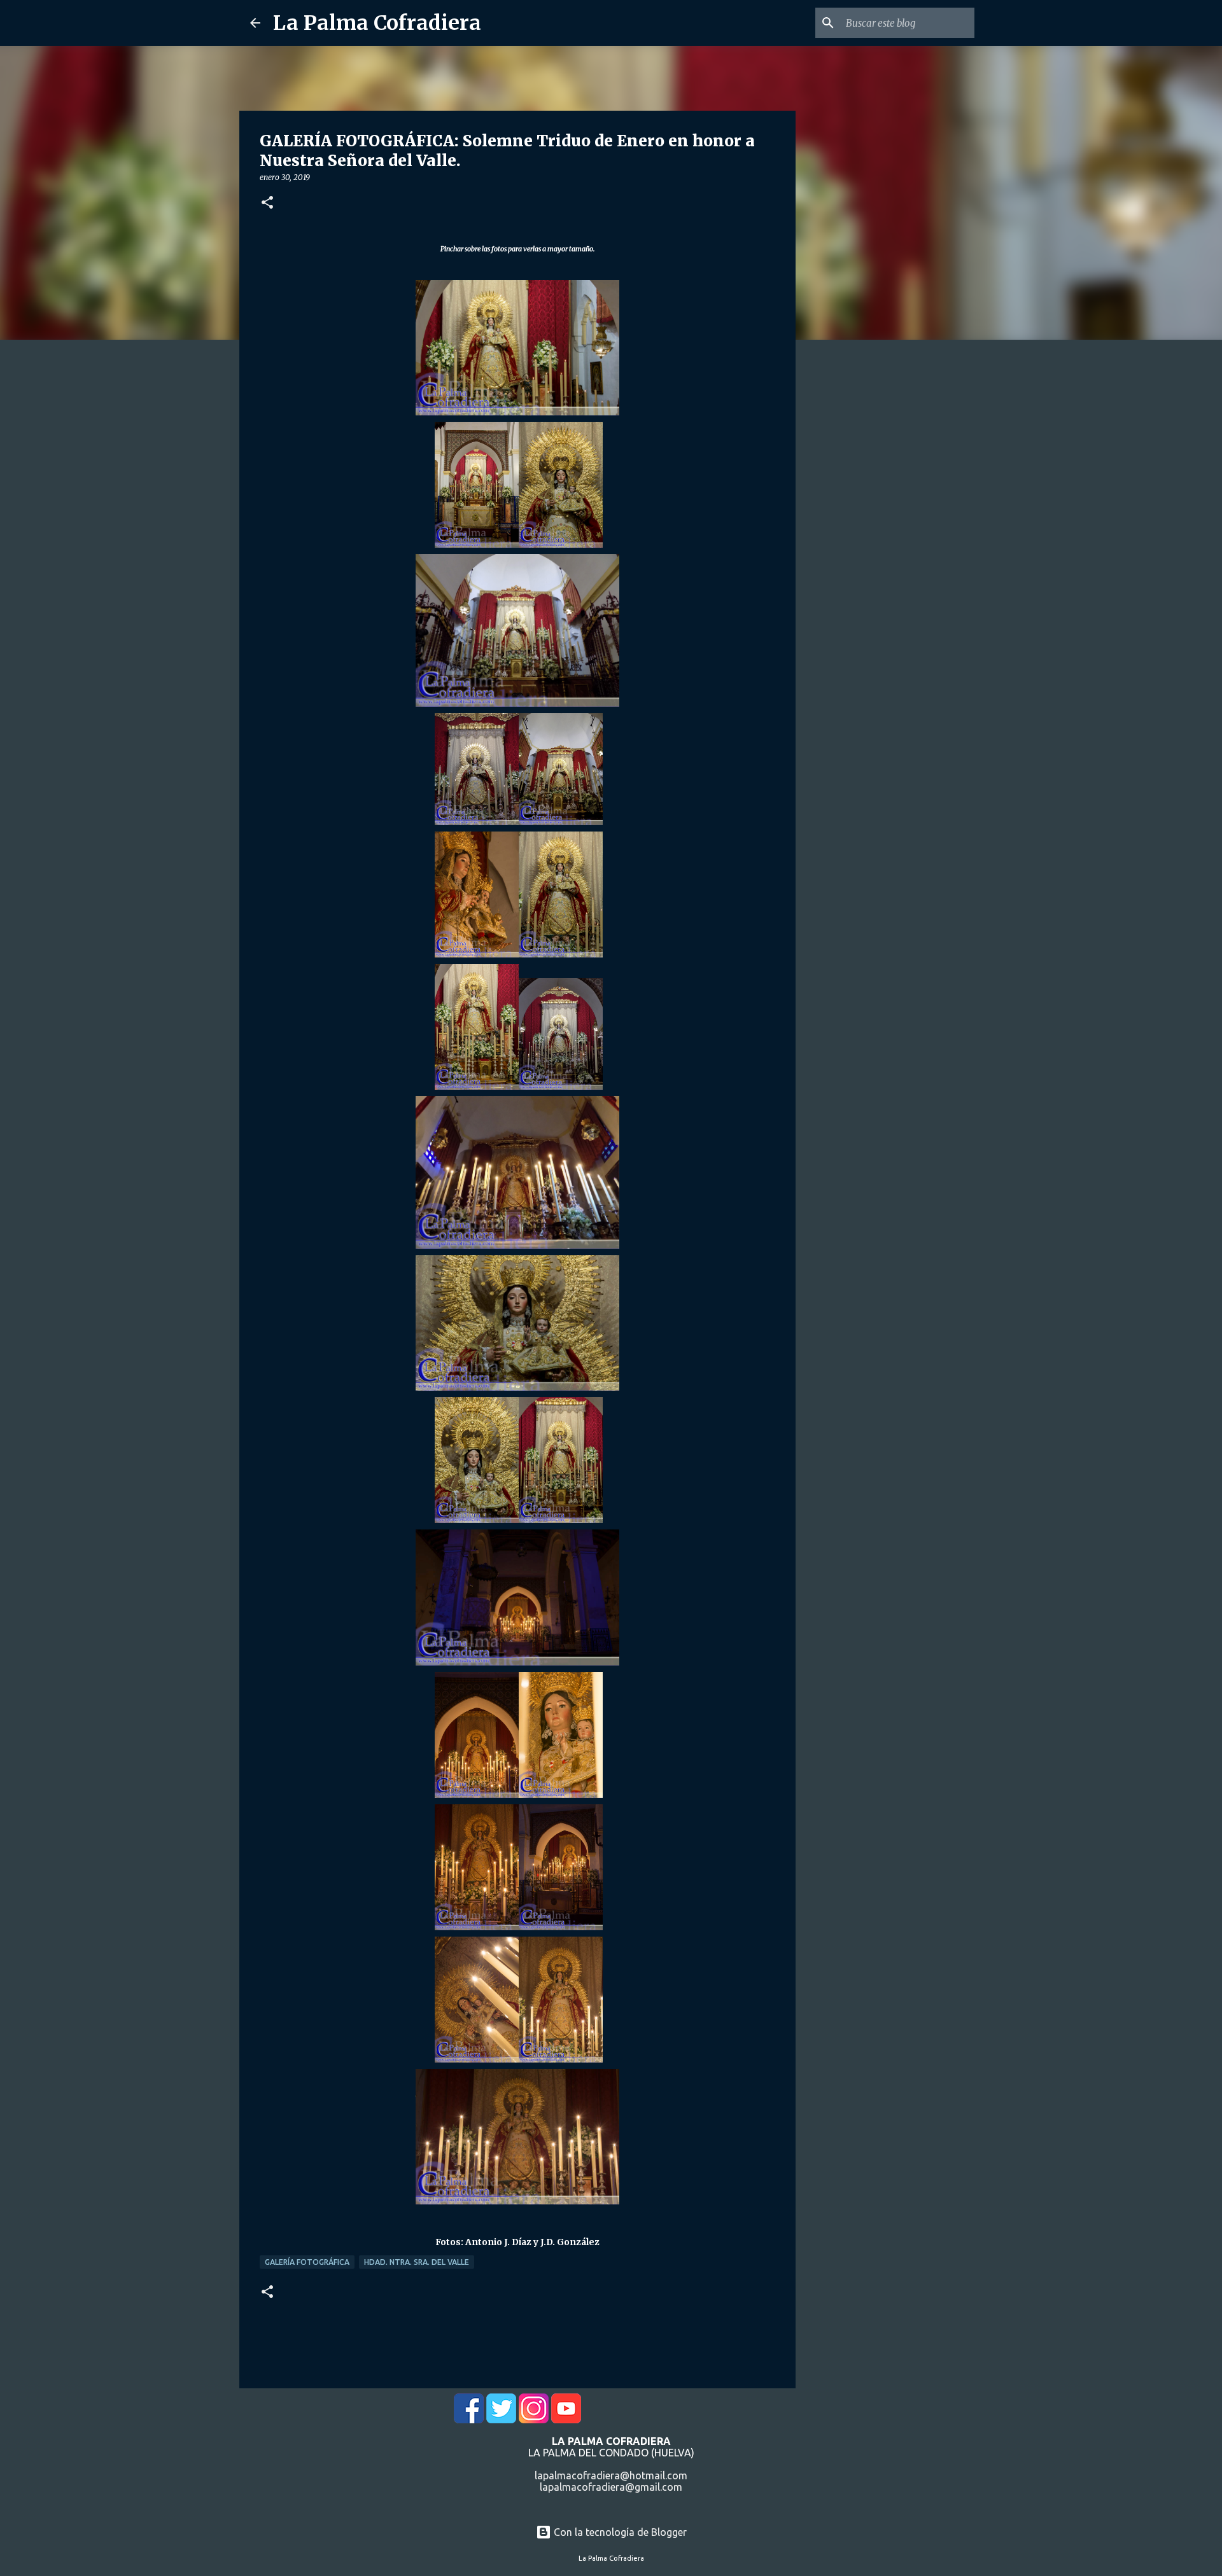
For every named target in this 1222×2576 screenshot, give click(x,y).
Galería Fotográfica (307, 2262)
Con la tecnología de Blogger (619, 2532)
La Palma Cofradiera (377, 23)
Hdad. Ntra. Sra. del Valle (417, 2262)
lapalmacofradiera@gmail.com (611, 2487)
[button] (267, 203)
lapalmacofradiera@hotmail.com (611, 2475)
